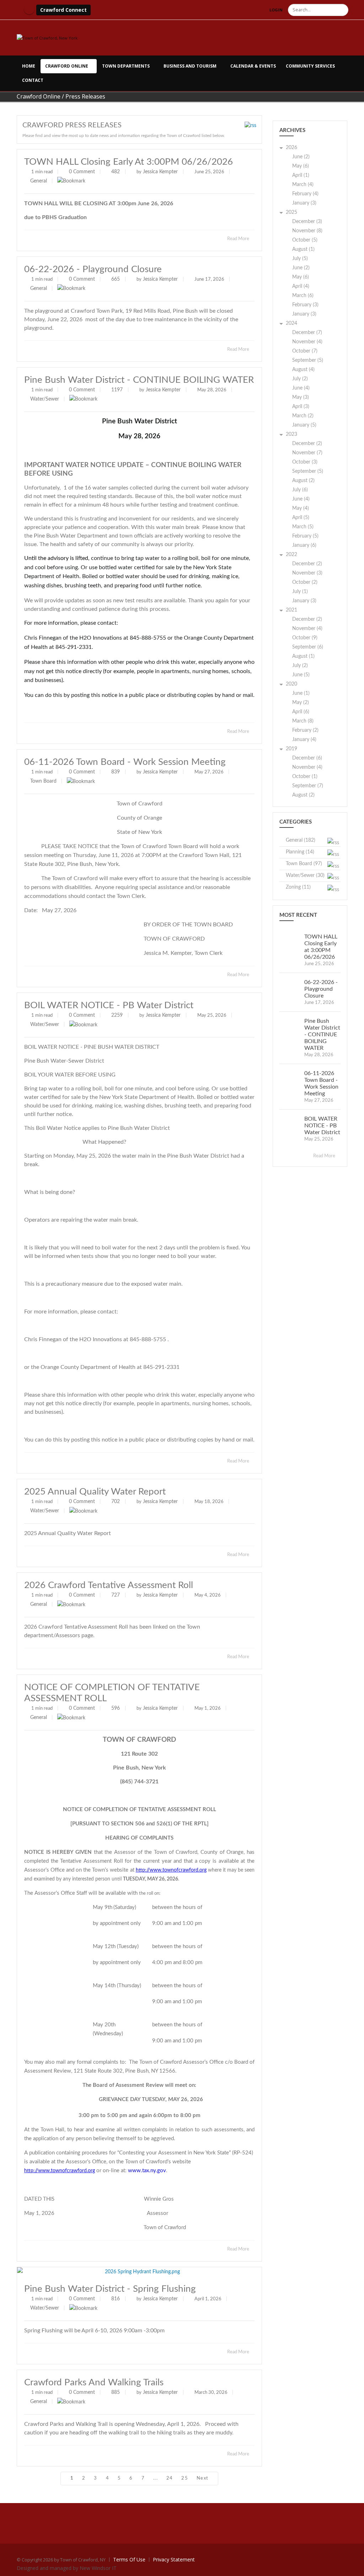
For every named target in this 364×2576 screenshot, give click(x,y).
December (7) (307, 333)
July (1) (300, 592)
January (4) (304, 740)
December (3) (307, 222)
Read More (239, 239)
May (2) (301, 703)
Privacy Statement (174, 2559)
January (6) (304, 545)
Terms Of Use (129, 2559)
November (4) (307, 342)
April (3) (301, 407)
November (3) (307, 573)
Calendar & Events (253, 66)
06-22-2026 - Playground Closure (93, 269)
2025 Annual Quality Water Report (95, 1492)
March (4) (303, 185)
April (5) (301, 518)
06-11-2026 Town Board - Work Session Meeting (125, 762)
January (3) (304, 203)
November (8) (307, 231)
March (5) (303, 527)
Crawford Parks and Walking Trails (94, 2382)
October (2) (305, 582)
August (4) (303, 370)
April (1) (301, 175)
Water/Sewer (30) (305, 876)
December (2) (307, 444)
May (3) (301, 397)
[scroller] (352, 2567)
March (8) (303, 721)
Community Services (310, 66)
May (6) (301, 166)
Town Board (43, 781)
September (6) (308, 647)
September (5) (308, 360)
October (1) (305, 777)
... (156, 2478)
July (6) (300, 490)
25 (185, 2478)
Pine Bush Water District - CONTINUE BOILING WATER (139, 380)
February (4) (305, 194)
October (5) (305, 240)
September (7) (308, 786)
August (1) (303, 249)
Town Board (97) (304, 864)
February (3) (305, 305)
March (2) (303, 416)
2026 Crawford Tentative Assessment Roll (109, 1585)
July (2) (300, 379)
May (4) (301, 508)
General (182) (301, 840)
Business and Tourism (190, 66)
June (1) (301, 693)
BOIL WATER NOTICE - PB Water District (109, 1005)
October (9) (305, 638)
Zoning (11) (298, 887)
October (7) (305, 351)
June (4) (301, 388)
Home (29, 66)
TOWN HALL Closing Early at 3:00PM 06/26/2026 (129, 162)
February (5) (305, 536)
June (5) (301, 675)
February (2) (305, 730)
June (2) (301, 157)
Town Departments (126, 66)
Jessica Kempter (160, 172)
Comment (84, 172)
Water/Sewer (45, 399)
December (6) (307, 758)
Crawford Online (67, 66)
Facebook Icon (29, 9)
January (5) (304, 425)
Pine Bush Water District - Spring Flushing (110, 2289)
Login (276, 10)
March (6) (303, 296)
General (39, 181)
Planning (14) (300, 852)
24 (170, 2478)
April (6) (301, 712)
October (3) (305, 462)
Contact (33, 80)
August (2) (303, 481)
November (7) (307, 453)
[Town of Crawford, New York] (47, 38)
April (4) (301, 286)
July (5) (300, 259)
